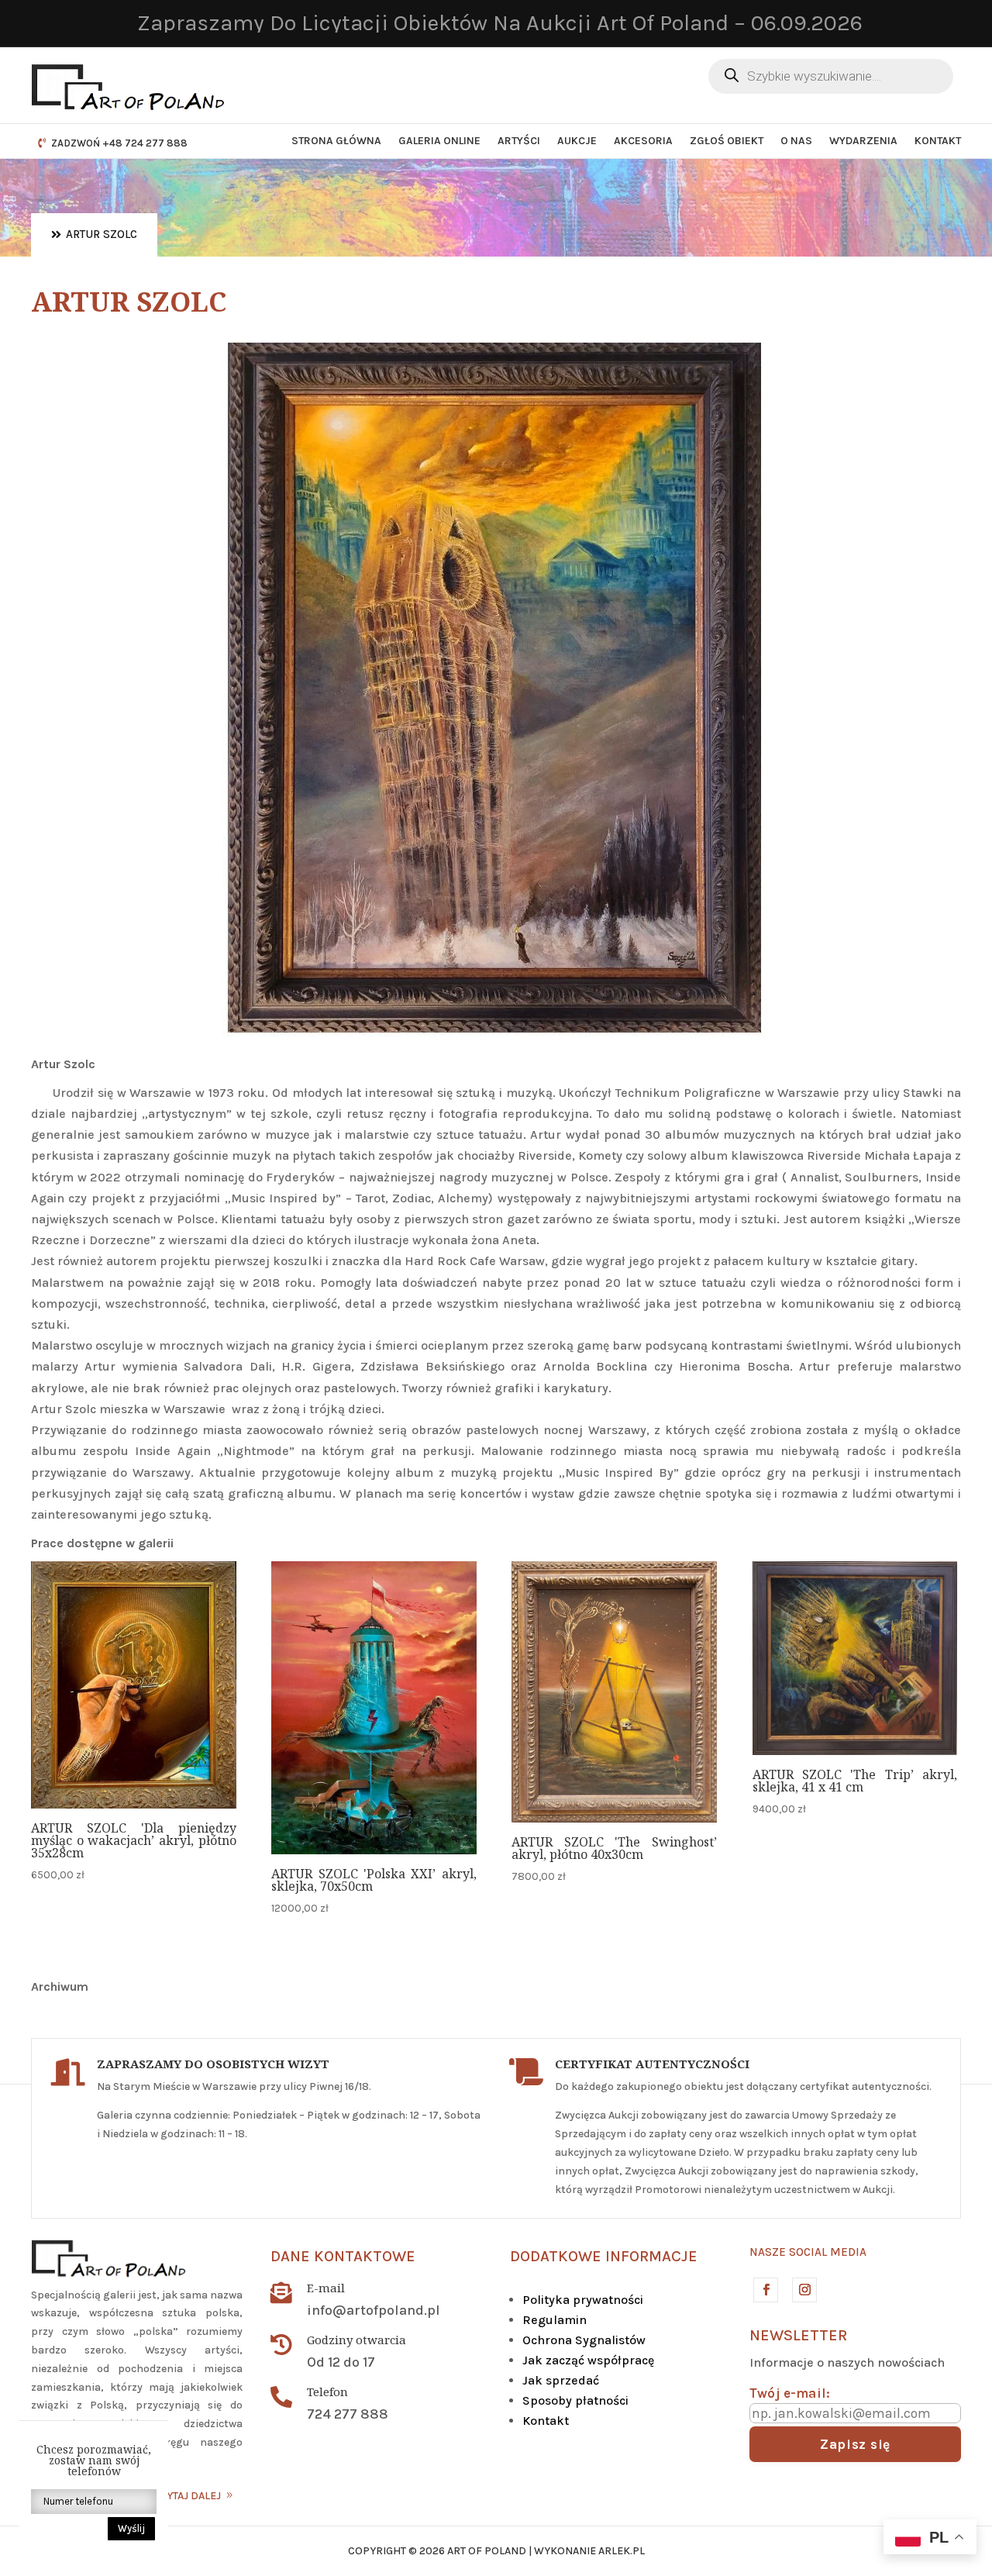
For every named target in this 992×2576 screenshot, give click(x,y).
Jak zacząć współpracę (588, 2360)
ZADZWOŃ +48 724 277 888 (119, 143)
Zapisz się (855, 2444)
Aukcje (577, 141)
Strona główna (336, 141)
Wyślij (131, 2528)
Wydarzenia (863, 141)
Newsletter (798, 2335)
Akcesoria (643, 141)
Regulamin (555, 2320)
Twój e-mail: (790, 2393)
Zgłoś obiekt (727, 141)
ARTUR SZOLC (102, 234)
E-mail (326, 2288)
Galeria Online (439, 141)
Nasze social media (808, 2252)
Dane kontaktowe (343, 2256)
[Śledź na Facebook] (765, 2289)
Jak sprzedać (561, 2380)
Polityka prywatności (583, 2300)
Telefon (327, 2392)
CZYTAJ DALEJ (187, 2496)
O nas (796, 141)
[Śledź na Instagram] (804, 2289)
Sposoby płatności (575, 2400)
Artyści (519, 141)
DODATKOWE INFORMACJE (604, 2256)
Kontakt (938, 141)
